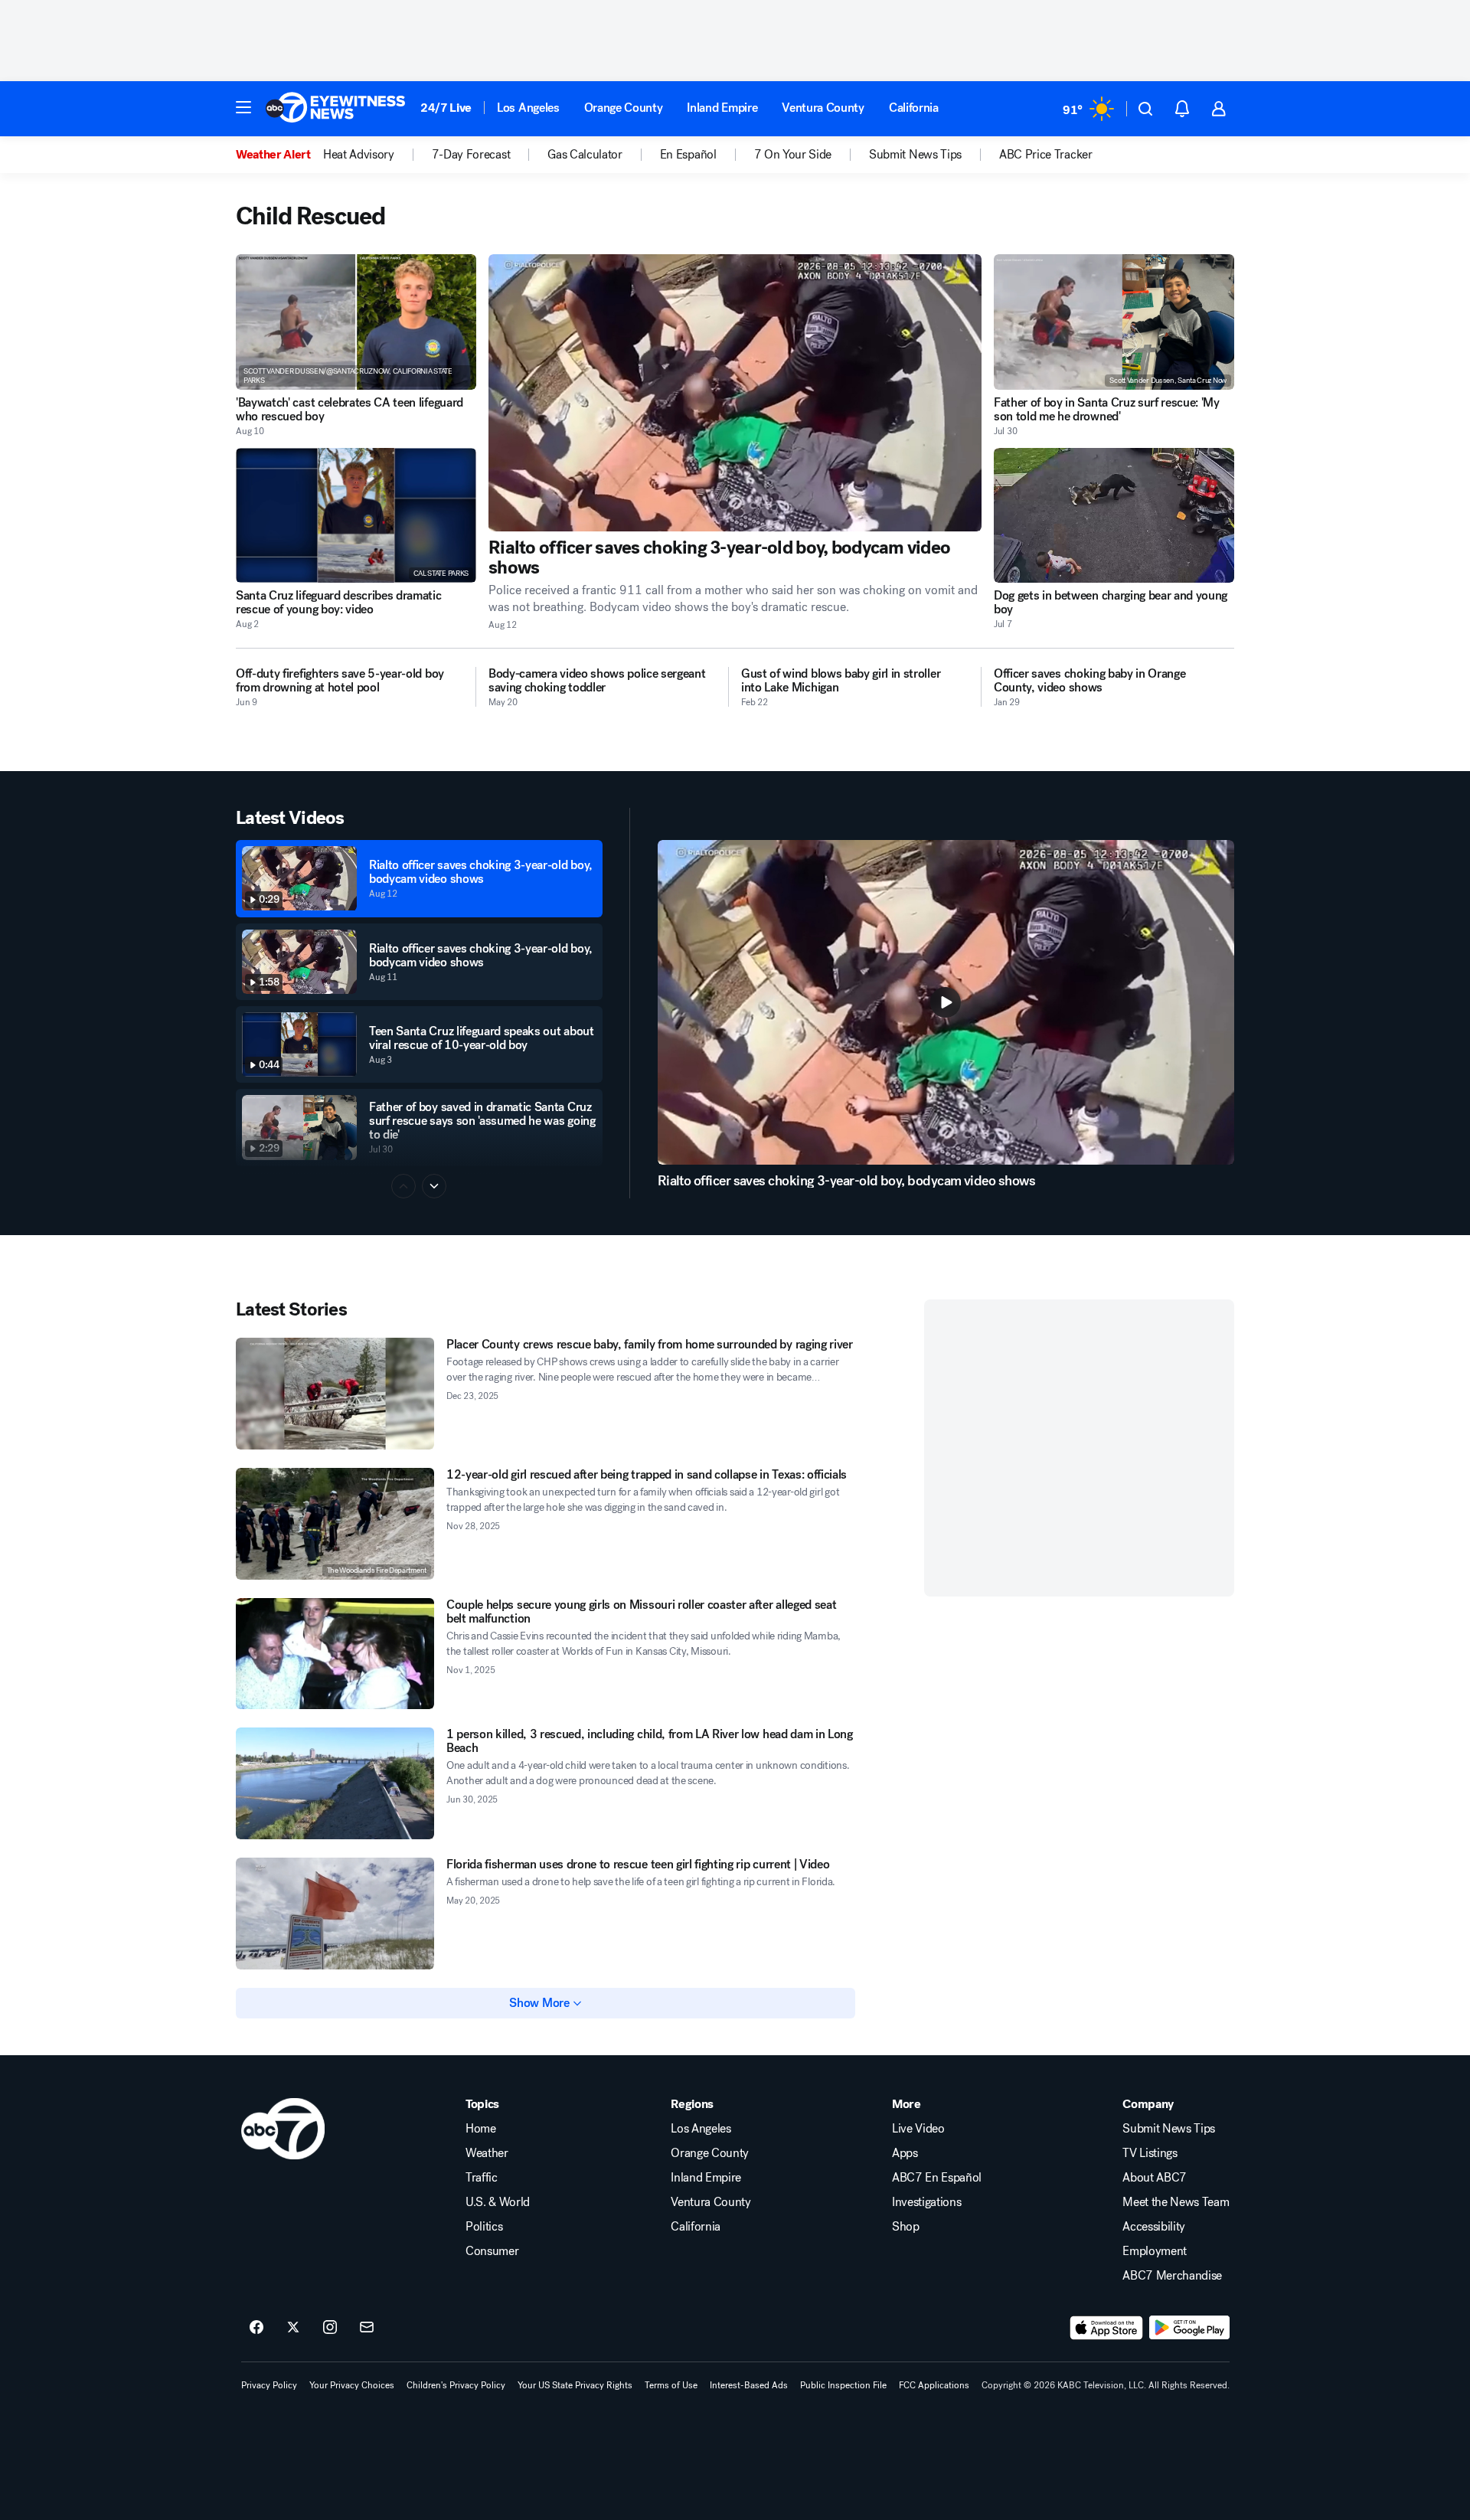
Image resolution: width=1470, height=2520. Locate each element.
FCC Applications (934, 2385)
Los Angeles (528, 108)
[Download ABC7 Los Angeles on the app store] (1106, 2328)
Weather (487, 2153)
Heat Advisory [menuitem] (359, 155)
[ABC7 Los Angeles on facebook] (256, 2328)
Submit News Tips (1169, 2129)
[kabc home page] (283, 2129)
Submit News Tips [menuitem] (915, 155)
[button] (243, 107)
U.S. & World (498, 2202)
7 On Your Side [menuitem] (793, 155)
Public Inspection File (843, 2385)
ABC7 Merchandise (1172, 2276)
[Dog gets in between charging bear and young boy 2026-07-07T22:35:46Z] (1114, 516)
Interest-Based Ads (749, 2385)
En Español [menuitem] (688, 155)
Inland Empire (722, 108)
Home (481, 2129)
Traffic (482, 2178)
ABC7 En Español (937, 2178)
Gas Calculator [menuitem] (585, 155)
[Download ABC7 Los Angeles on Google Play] (1189, 2328)
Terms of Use (671, 2385)
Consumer (492, 2251)
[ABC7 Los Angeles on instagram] (330, 2328)
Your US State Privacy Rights (575, 2385)
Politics (484, 2227)
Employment (1155, 2251)
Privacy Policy (269, 2385)
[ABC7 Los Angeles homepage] (335, 109)
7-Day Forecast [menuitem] (471, 155)
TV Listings (1150, 2153)
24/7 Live (446, 108)
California (914, 108)
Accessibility (1154, 2227)
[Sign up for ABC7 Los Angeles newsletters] (367, 2328)
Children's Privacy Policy (456, 2385)
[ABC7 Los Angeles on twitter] (293, 2328)
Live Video (918, 2129)
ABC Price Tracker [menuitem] (1046, 155)
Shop (906, 2227)
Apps (905, 2153)
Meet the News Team (1176, 2202)
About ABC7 (1155, 2178)
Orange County (624, 108)
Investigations (927, 2202)
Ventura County (823, 108)
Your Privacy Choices (352, 2385)
